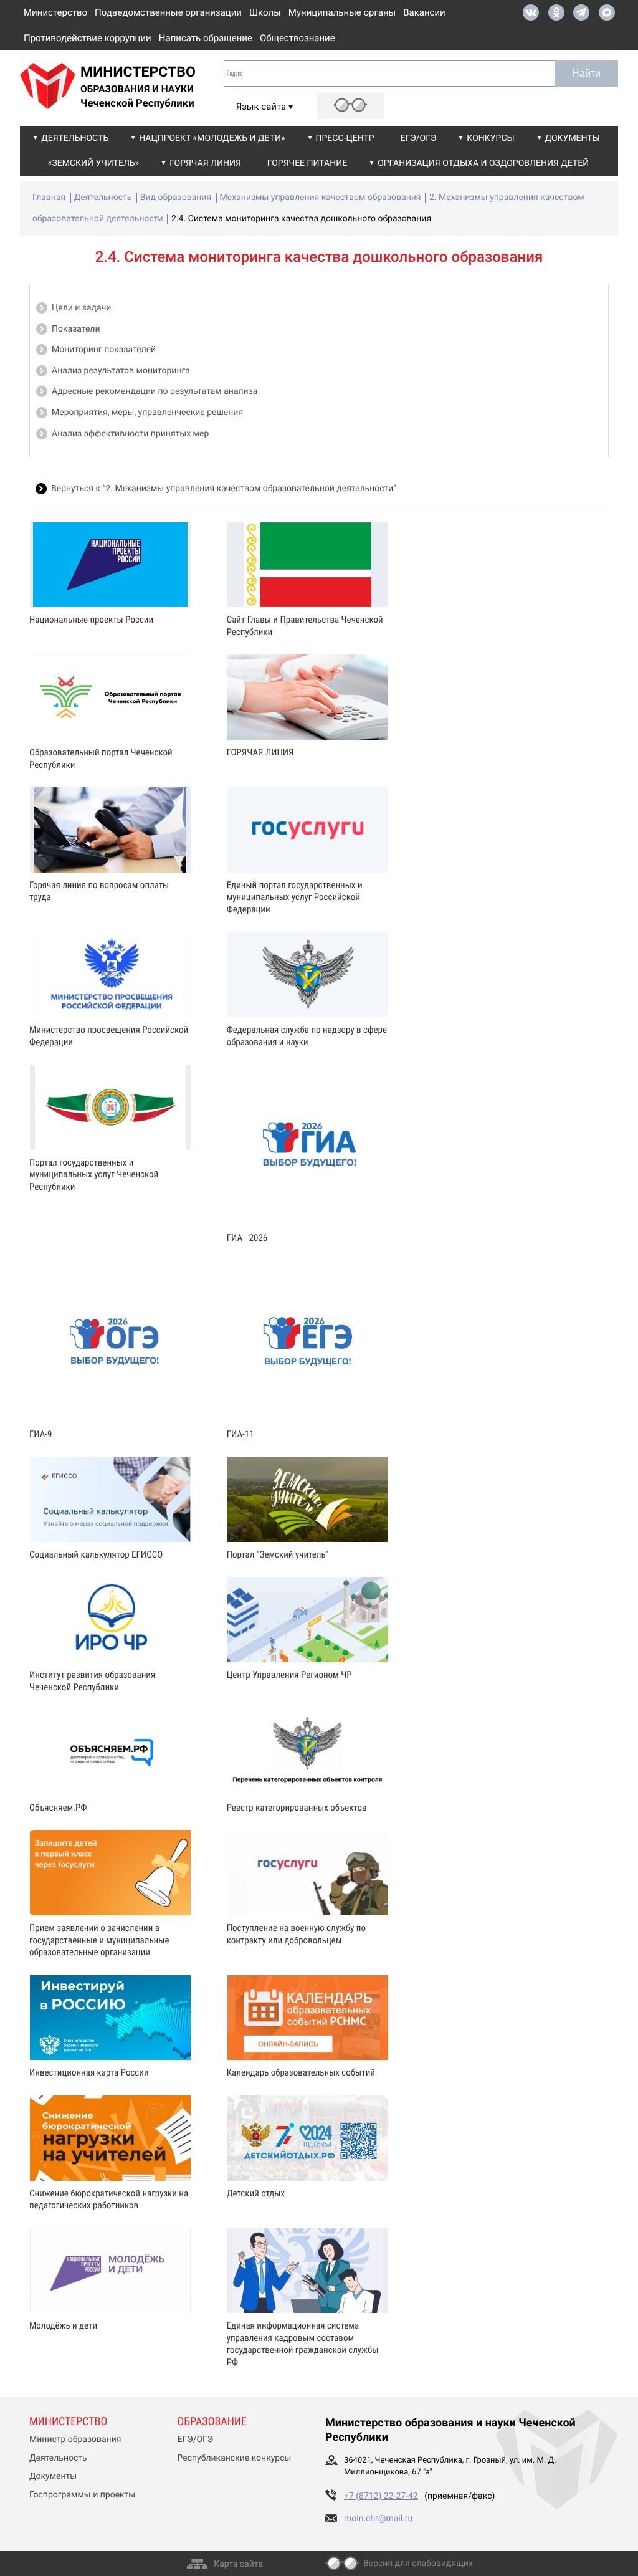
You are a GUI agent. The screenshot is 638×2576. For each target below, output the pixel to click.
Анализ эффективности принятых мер (130, 434)
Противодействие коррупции (88, 38)
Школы (265, 12)
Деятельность (75, 138)
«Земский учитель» (93, 163)
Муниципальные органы (342, 12)
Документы (573, 138)
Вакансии (424, 12)
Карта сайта (238, 2564)
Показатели (76, 329)
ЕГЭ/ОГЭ (419, 138)
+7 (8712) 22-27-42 (381, 2496)
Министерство (55, 12)
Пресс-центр (345, 138)
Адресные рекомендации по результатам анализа (155, 391)
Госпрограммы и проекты (82, 2495)
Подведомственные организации (168, 12)
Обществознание (298, 38)
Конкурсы (490, 138)
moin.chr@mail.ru (378, 2519)
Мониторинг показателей (104, 350)
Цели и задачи (81, 308)
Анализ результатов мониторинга (121, 371)
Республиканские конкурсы (235, 2458)
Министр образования (75, 2440)
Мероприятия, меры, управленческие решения (147, 413)
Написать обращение (206, 38)
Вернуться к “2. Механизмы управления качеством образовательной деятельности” (224, 489)
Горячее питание (307, 163)
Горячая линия (205, 163)
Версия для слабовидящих (418, 2564)
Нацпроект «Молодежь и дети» (212, 138)
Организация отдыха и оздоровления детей (483, 163)
